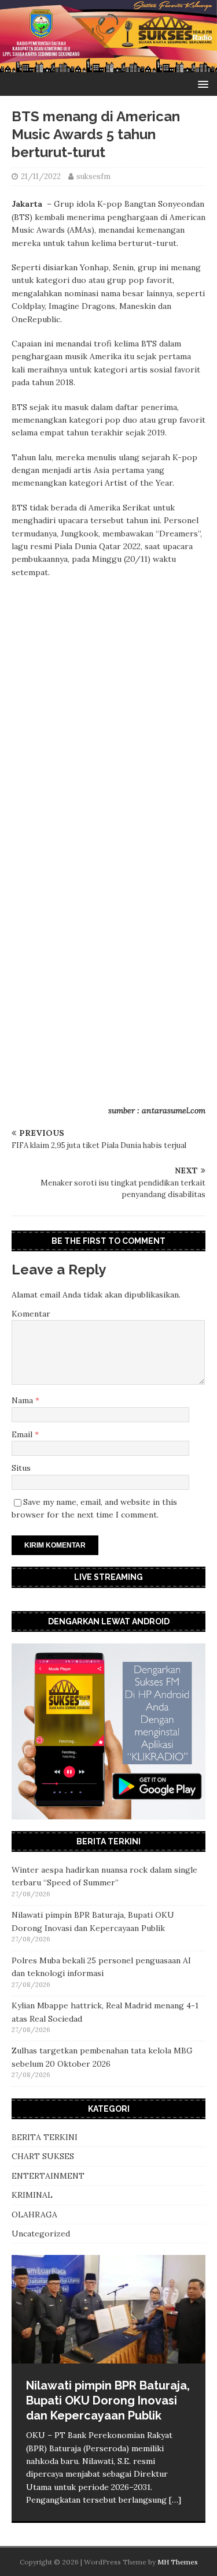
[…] (175, 2500)
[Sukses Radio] (108, 66)
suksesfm (93, 176)
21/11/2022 (41, 176)
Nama (23, 1400)
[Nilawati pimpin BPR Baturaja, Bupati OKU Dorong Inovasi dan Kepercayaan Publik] (108, 2309)
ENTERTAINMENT (48, 2176)
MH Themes (178, 2562)
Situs (21, 1468)
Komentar (31, 1314)
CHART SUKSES (43, 2156)
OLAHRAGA (34, 2215)
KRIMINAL (32, 2195)
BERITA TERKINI (45, 2137)
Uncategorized (41, 2234)
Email (23, 1434)
